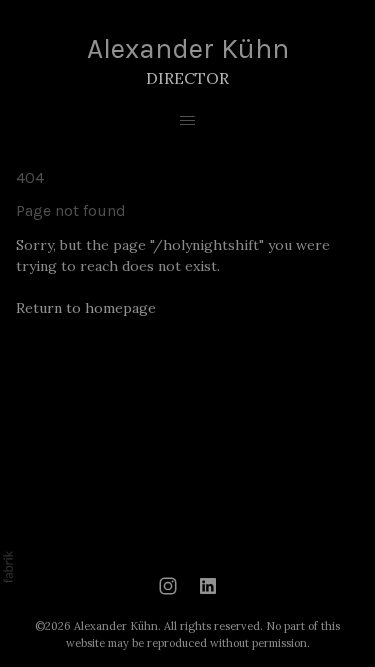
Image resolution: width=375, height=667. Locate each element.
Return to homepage (86, 308)
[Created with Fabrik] (8, 567)
